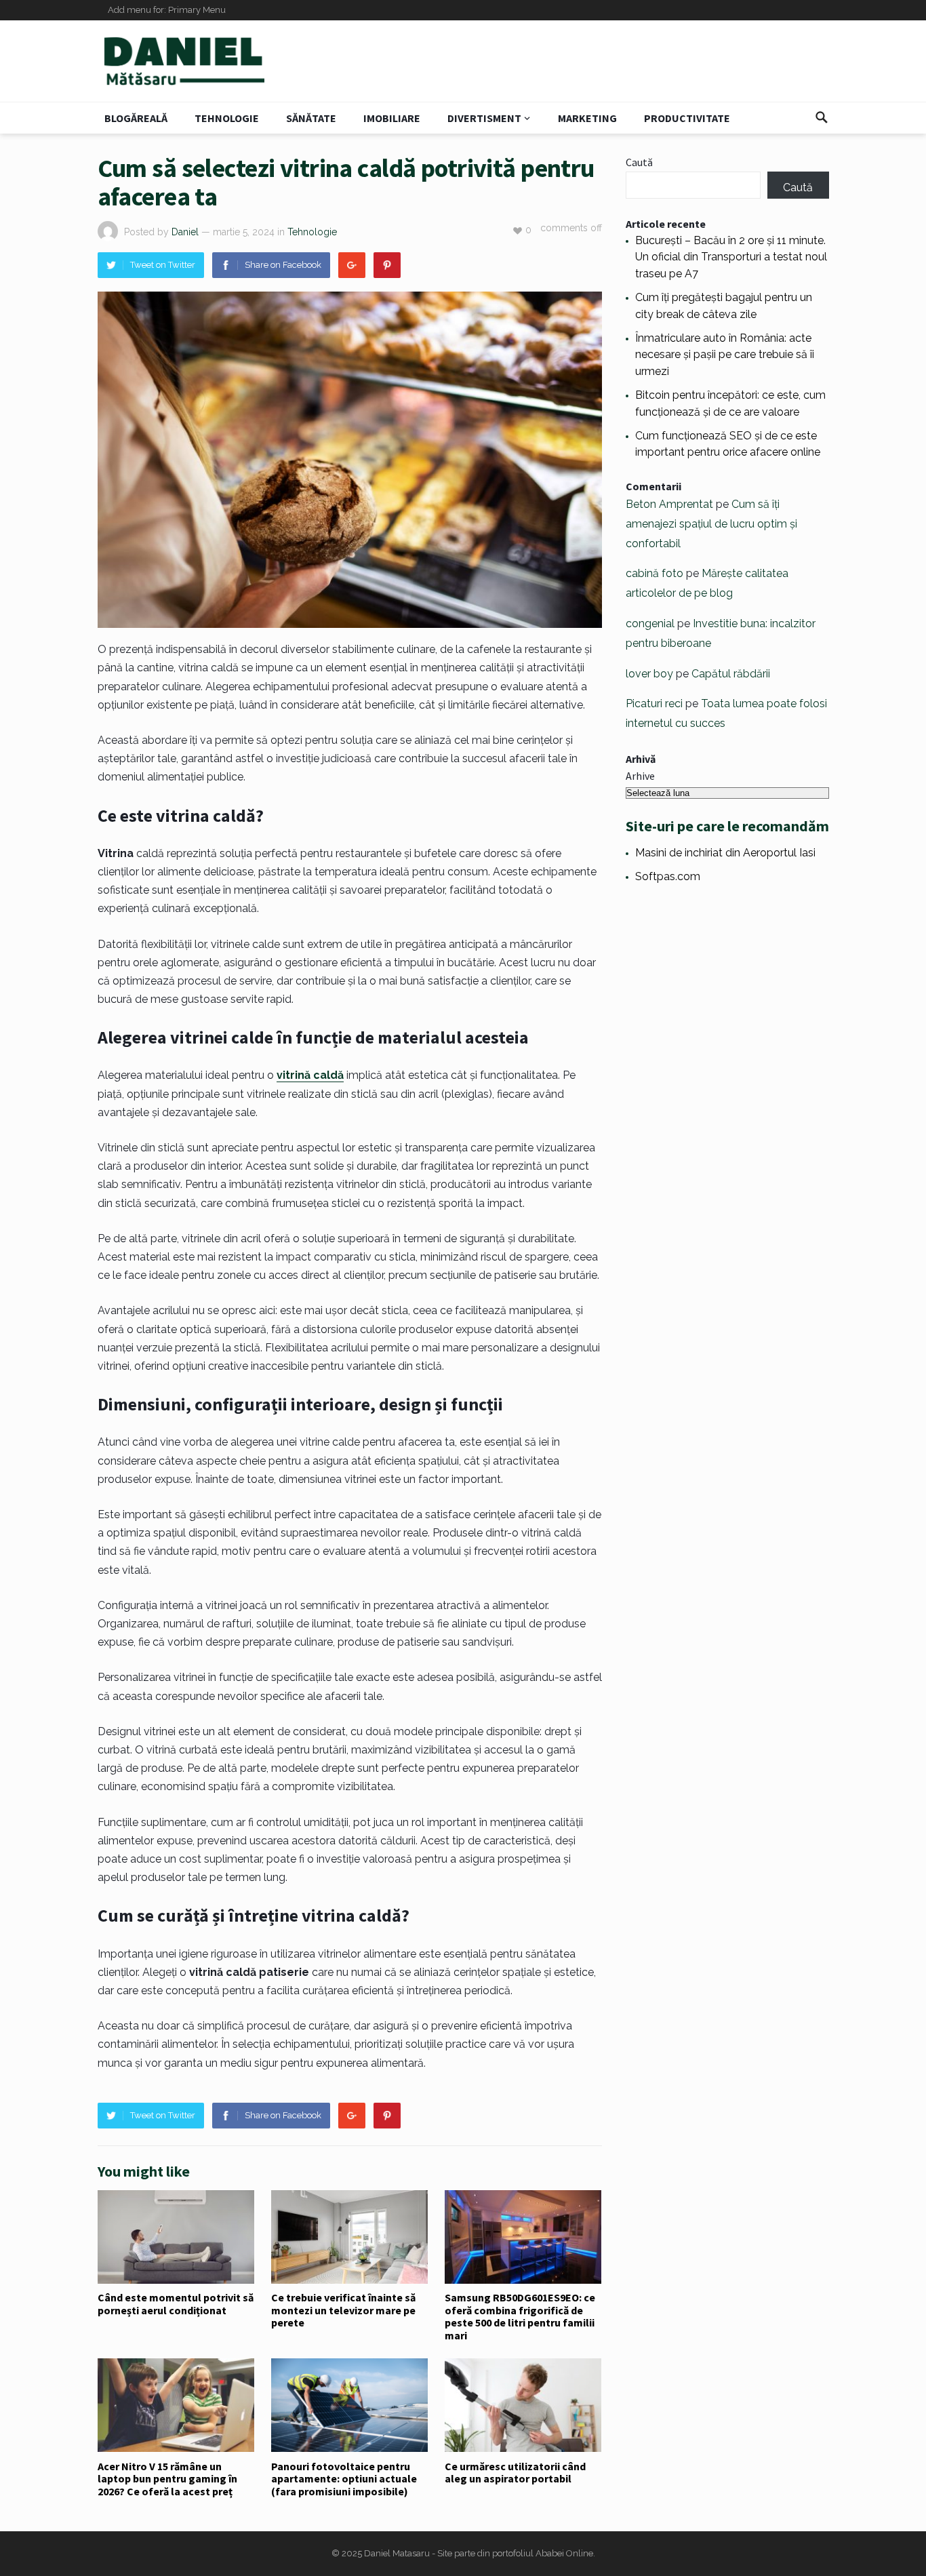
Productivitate (687, 118)
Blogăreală (136, 118)
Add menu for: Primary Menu (167, 10)
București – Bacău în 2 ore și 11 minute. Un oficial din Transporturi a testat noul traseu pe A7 (731, 257)
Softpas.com (668, 876)
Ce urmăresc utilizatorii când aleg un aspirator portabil (515, 2472)
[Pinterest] (387, 265)
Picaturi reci (654, 704)
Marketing (587, 118)
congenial (650, 623)
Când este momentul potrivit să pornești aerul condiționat (176, 2303)
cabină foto (655, 573)
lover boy (649, 674)
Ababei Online (564, 2553)
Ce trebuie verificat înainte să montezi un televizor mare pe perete (343, 2310)
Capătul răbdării (731, 674)
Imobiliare (392, 118)
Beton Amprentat (669, 504)
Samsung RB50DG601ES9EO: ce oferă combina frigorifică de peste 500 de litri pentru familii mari (520, 2316)
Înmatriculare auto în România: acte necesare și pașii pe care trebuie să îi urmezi (725, 355)
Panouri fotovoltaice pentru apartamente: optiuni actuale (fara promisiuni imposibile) (344, 2479)
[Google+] (352, 265)
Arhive (640, 776)
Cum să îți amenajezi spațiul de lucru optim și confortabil (711, 524)
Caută (639, 162)
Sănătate (311, 118)
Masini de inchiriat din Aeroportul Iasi (725, 853)
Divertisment (484, 118)
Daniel (185, 232)
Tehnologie (227, 118)
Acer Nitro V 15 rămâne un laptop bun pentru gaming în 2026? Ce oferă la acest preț (167, 2479)
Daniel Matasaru (397, 2553)
